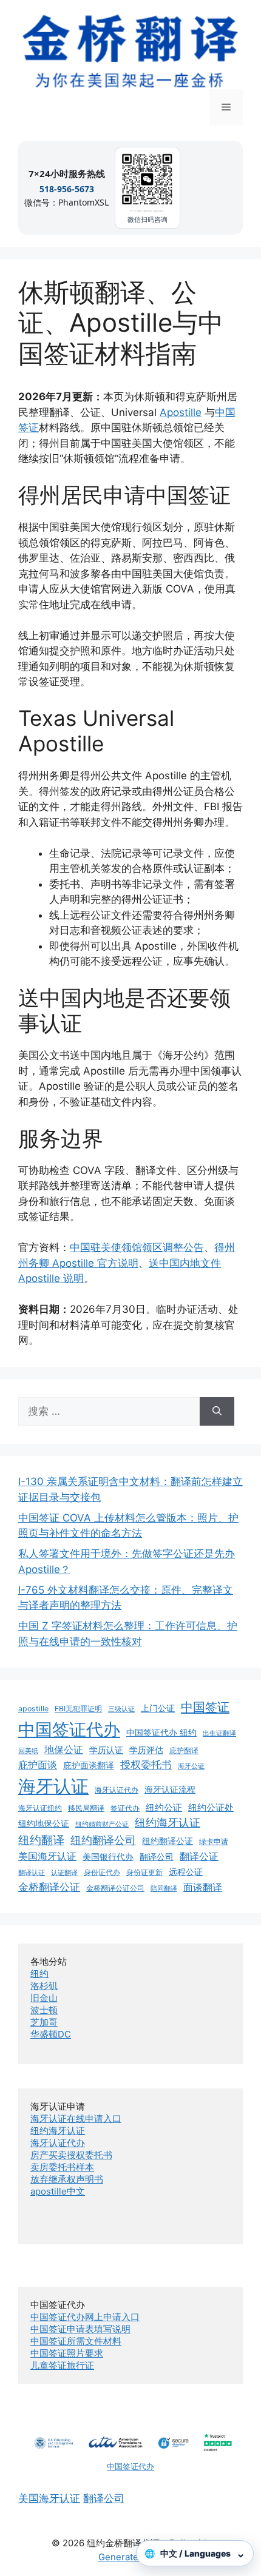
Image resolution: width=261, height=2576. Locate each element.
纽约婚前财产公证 (102, 1824)
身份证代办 (102, 1872)
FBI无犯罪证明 (78, 1709)
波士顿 (44, 2010)
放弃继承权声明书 (67, 2179)
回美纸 (28, 1751)
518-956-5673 (67, 189)
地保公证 (64, 1749)
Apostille (181, 412)
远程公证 (186, 1872)
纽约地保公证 (44, 1823)
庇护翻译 (184, 1750)
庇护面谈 (38, 1765)
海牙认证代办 (117, 1790)
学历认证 (106, 1750)
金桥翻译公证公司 (115, 1888)
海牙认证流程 (170, 1789)
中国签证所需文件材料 (76, 2341)
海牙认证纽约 (40, 1808)
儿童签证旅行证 (62, 2365)
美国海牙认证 (47, 1856)
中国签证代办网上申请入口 (85, 2317)
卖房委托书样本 (62, 2167)
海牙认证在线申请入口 (76, 2118)
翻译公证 (199, 1856)
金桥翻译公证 (49, 1887)
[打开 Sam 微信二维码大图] (147, 182)
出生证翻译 (219, 1733)
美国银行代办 (108, 1857)
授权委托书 (146, 1765)
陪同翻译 (164, 1889)
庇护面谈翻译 (89, 1765)
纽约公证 (164, 1807)
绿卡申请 (214, 1841)
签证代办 (125, 1808)
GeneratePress (131, 2557)
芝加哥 (44, 2022)
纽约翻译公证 (168, 1841)
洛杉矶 (44, 1986)
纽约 (39, 1974)
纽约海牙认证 (168, 1823)
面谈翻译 (203, 1887)
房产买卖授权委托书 (71, 2155)
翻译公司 (157, 1857)
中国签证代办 (69, 1729)
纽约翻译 (41, 1840)
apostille (33, 1709)
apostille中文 (58, 2191)
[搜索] (217, 1412)
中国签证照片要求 (67, 2353)
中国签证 (205, 1707)
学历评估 (146, 1750)
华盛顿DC (51, 2034)
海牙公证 (191, 1766)
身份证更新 (144, 1872)
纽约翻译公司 (103, 1840)
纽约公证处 (211, 1807)
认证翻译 (64, 1873)
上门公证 (158, 1708)
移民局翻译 (86, 1808)
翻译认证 (32, 1873)
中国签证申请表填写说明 (80, 2329)
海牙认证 (53, 1786)
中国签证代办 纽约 (161, 1732)
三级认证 (121, 1709)
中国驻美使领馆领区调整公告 (137, 1247)
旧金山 (44, 1998)
